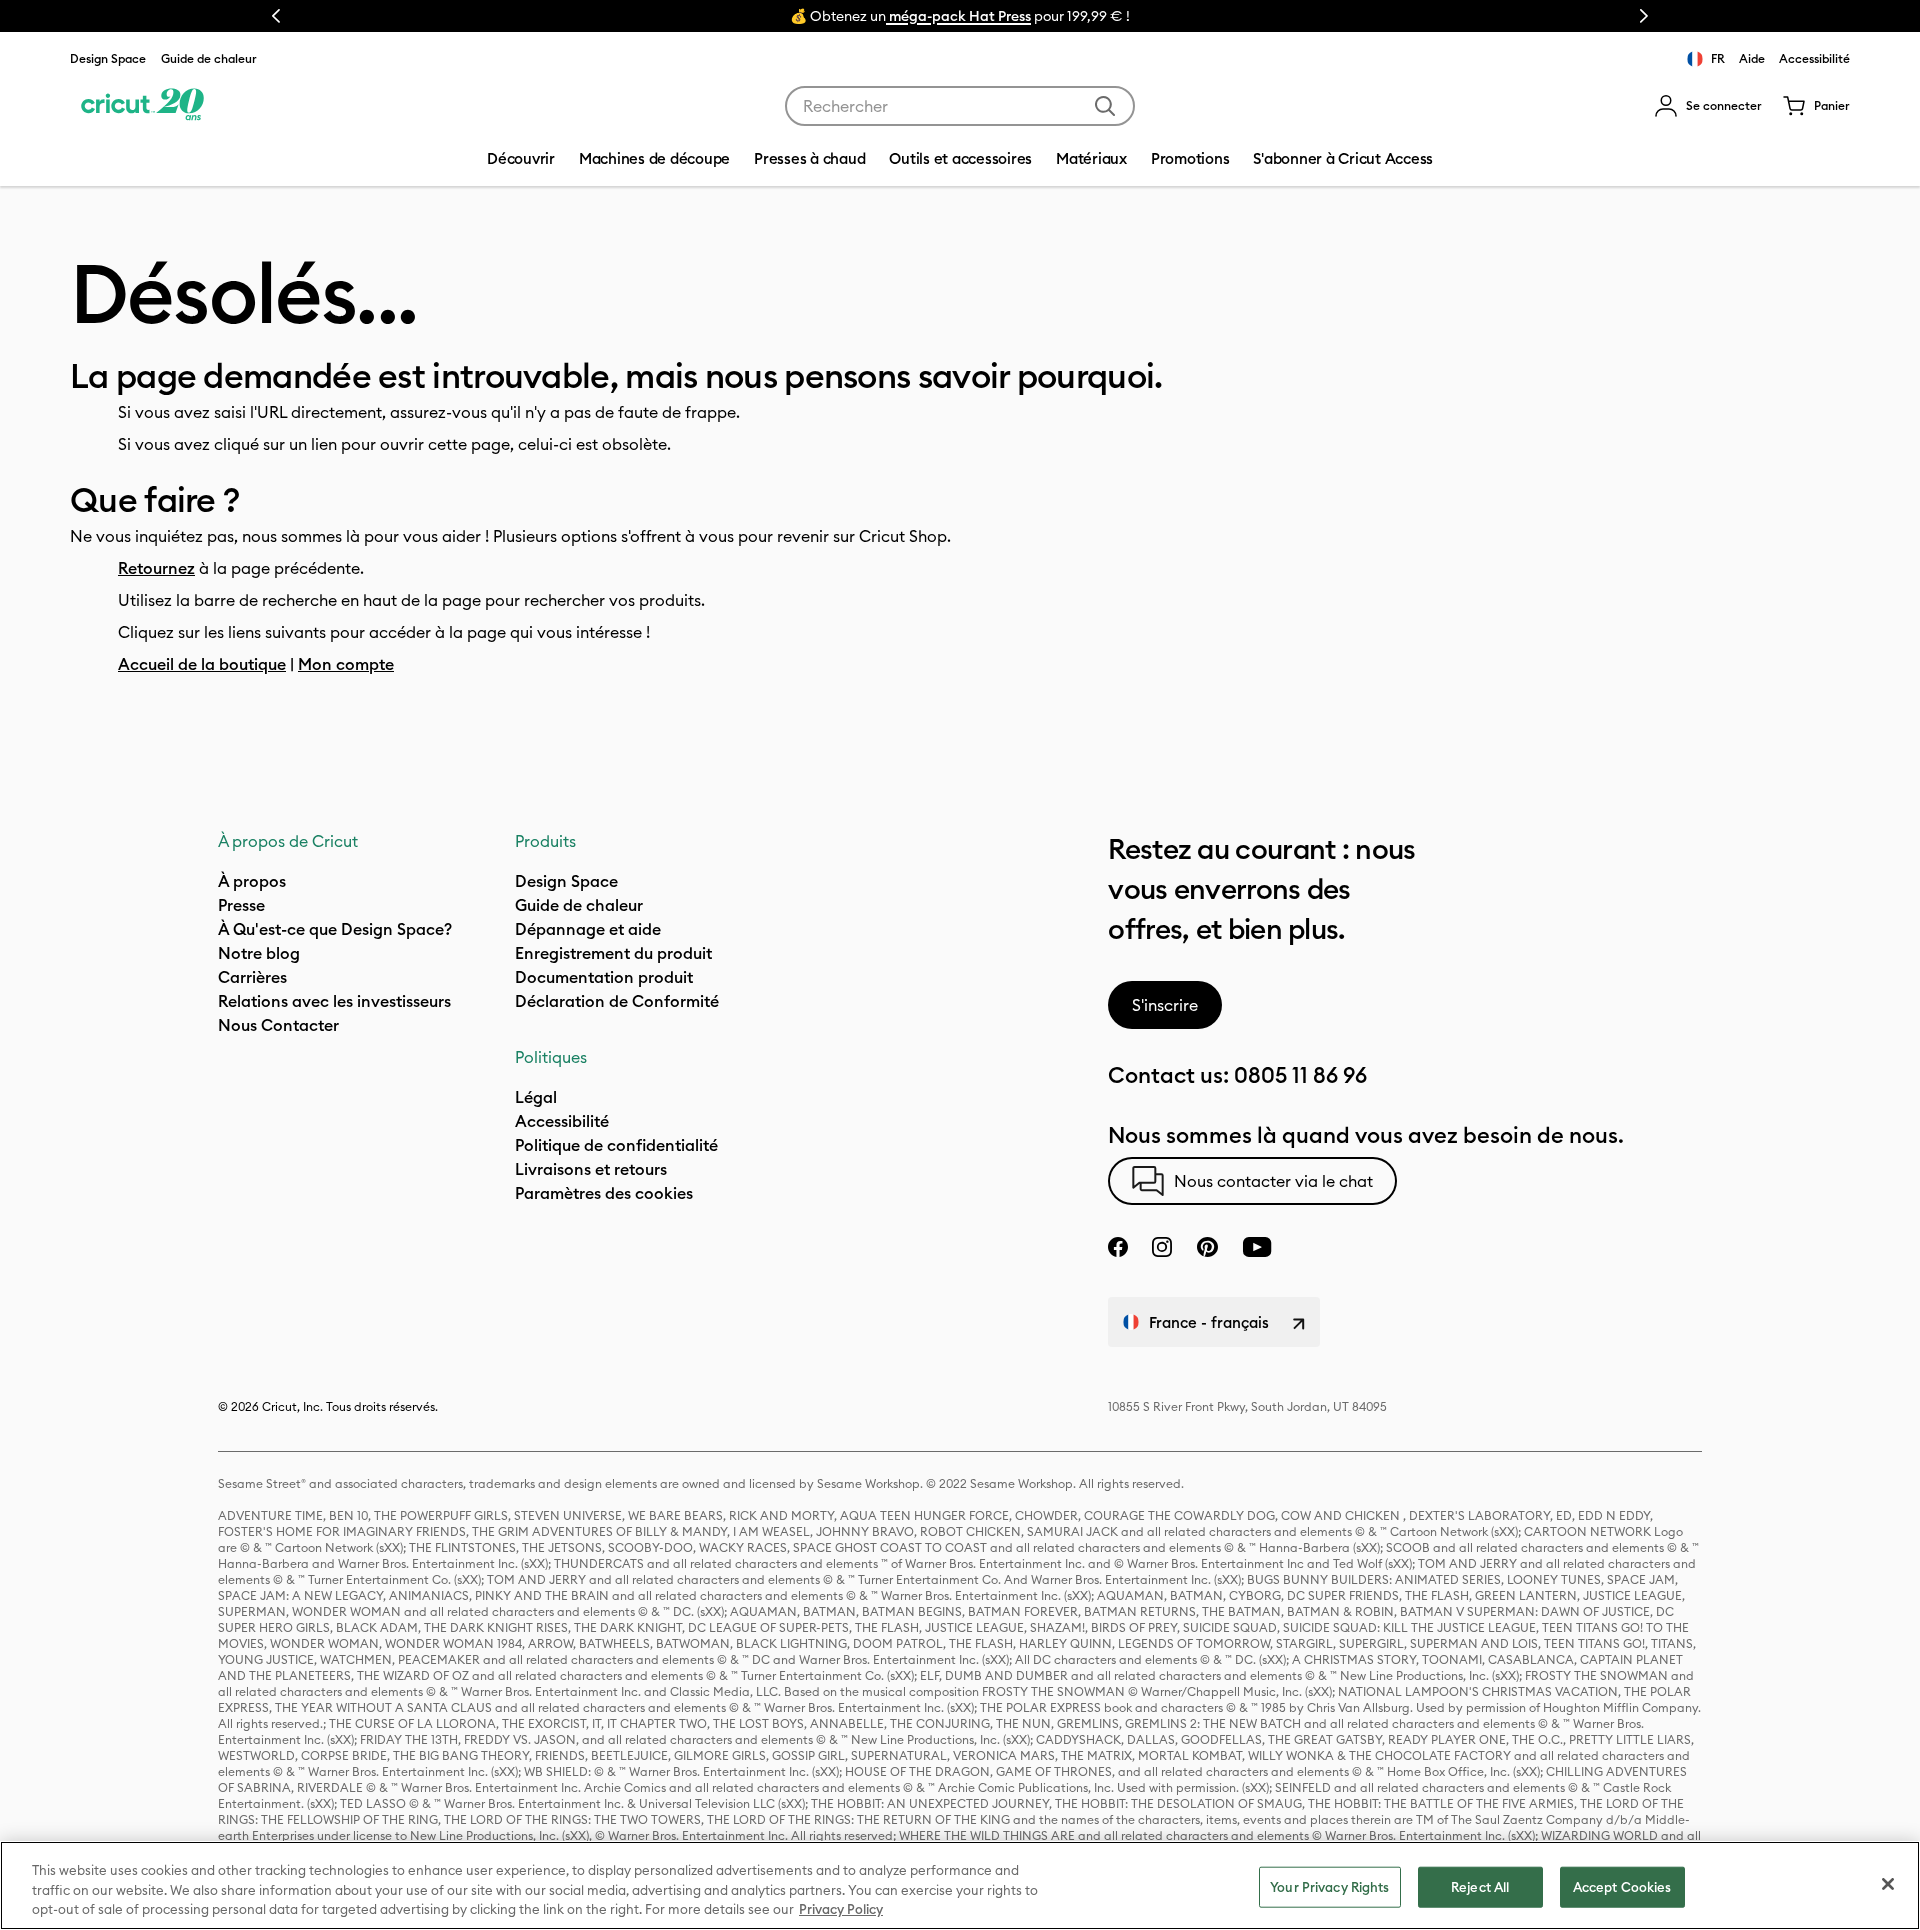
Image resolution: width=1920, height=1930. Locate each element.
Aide (1752, 58)
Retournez (156, 568)
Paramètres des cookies (604, 1193)
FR (1718, 58)
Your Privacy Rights (1329, 1886)
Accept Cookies (1622, 1886)
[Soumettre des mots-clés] (1105, 106)
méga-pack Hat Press (958, 16)
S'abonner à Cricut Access (1343, 158)
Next (1644, 16)
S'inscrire (1165, 1005)
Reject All (1480, 1886)
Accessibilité (1814, 58)
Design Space (108, 58)
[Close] (1888, 1884)
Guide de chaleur (209, 58)
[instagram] (1162, 1247)
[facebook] (1118, 1247)
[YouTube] (1257, 1247)
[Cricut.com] (142, 106)
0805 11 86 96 (1300, 1075)
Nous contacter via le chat (1273, 1181)
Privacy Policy (841, 1909)
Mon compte (346, 664)
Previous (276, 16)
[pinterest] (1207, 1247)
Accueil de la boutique (202, 664)
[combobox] (960, 106)
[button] (1708, 106)
